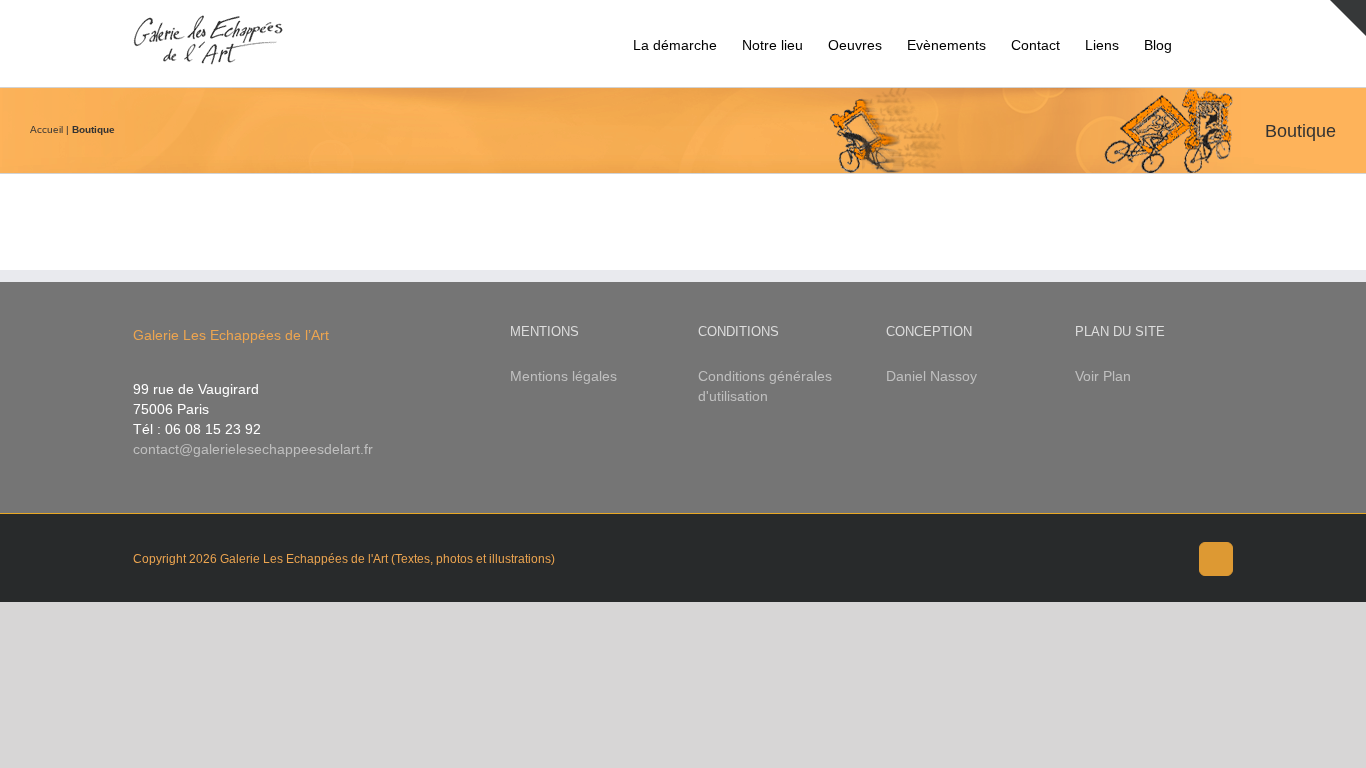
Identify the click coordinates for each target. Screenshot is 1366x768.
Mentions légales (563, 376)
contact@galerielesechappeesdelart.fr (253, 449)
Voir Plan (1103, 376)
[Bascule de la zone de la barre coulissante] (1348, 18)
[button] (1202, 43)
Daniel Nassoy (931, 376)
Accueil (46, 129)
